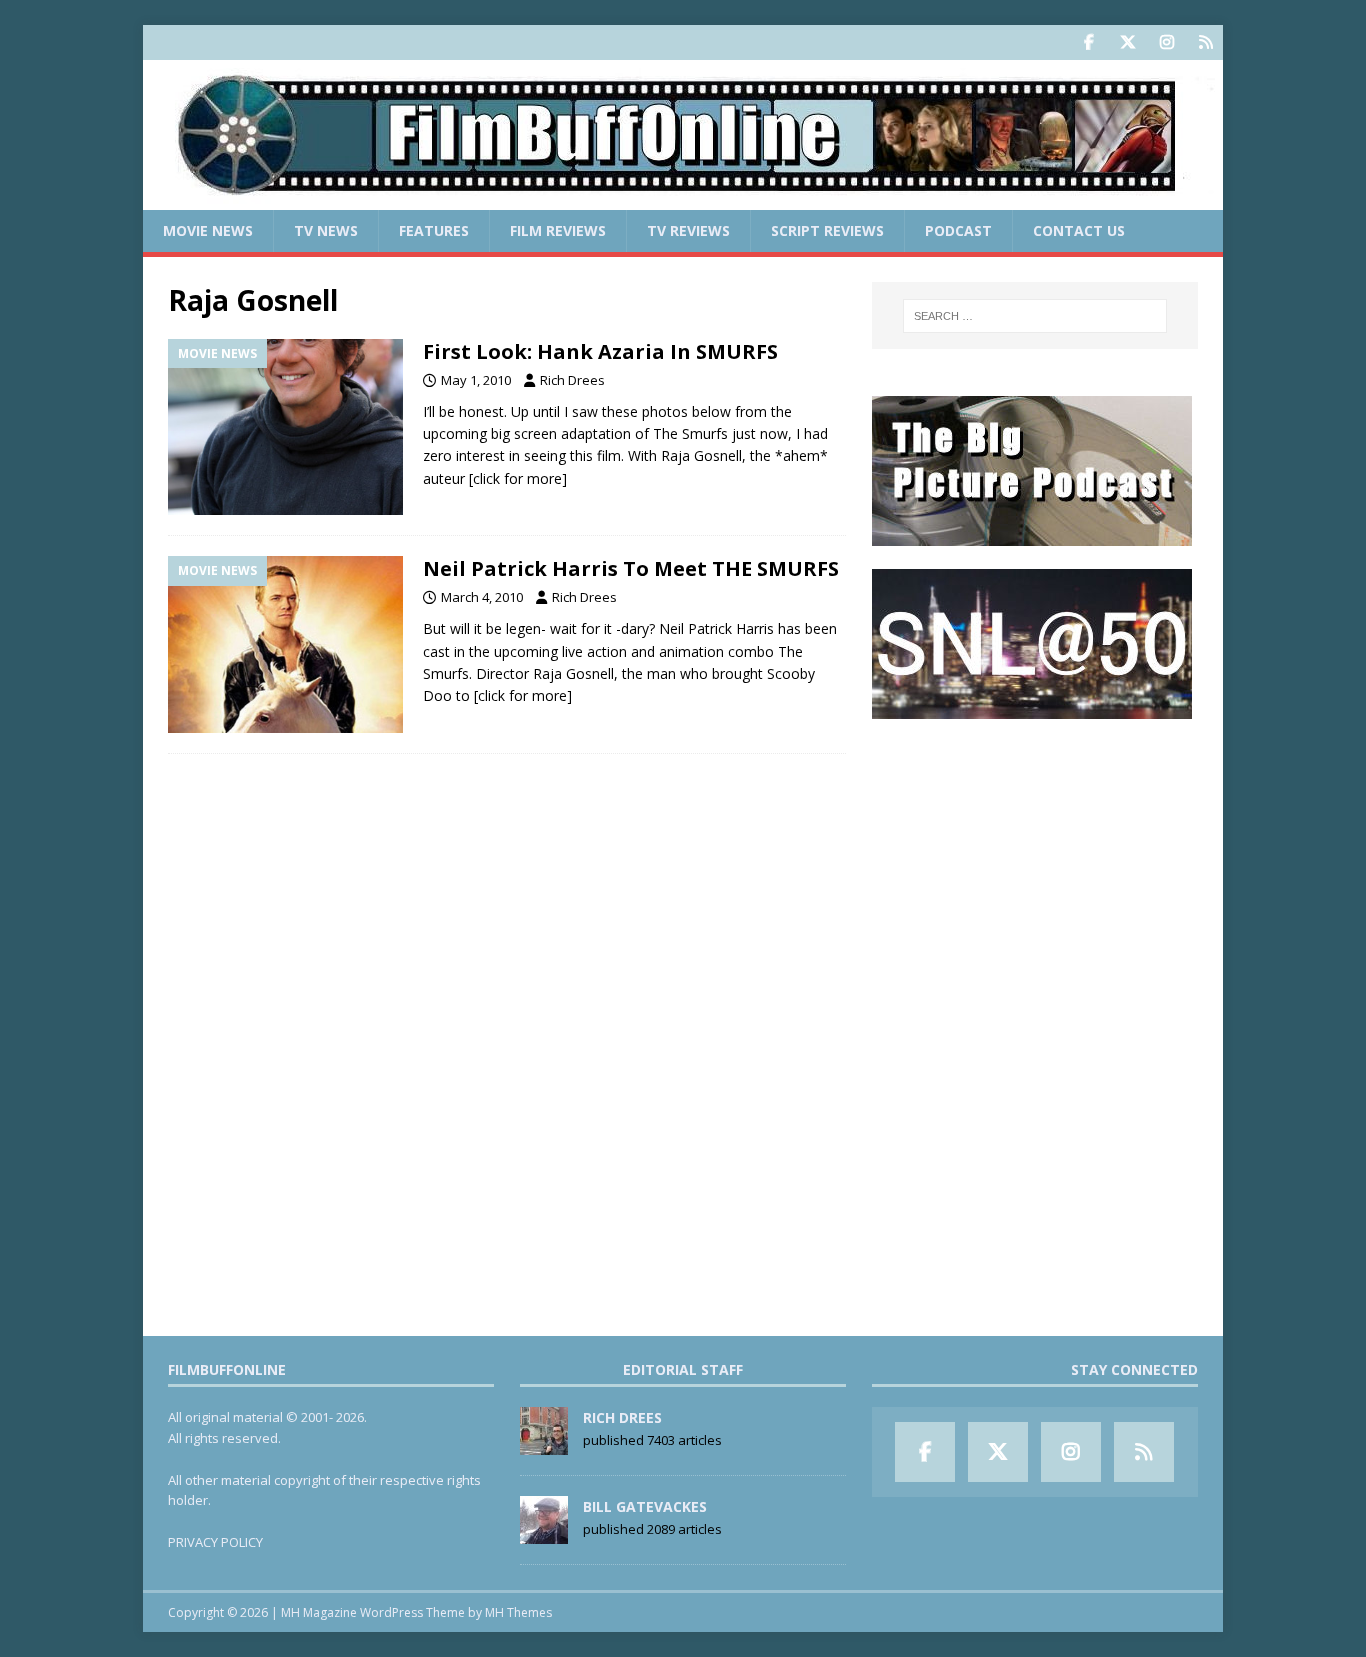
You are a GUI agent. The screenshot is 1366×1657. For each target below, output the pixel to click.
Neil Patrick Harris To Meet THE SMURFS (631, 568)
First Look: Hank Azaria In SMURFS (600, 351)
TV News (326, 230)
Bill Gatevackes (645, 1506)
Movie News (208, 230)
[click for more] (518, 478)
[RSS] (1205, 42)
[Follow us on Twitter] (1127, 42)
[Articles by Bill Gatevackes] (544, 1533)
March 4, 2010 (482, 597)
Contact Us (1079, 230)
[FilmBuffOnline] (683, 198)
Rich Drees (572, 380)
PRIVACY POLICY (215, 1542)
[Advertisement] (1035, 866)
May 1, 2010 (476, 380)
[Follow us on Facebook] (1088, 42)
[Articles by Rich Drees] (544, 1444)
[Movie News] (285, 427)
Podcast (958, 230)
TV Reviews (688, 230)
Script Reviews (827, 230)
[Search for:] (1035, 316)
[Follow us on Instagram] (1166, 42)
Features (434, 230)
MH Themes (518, 1612)
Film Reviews (558, 230)
